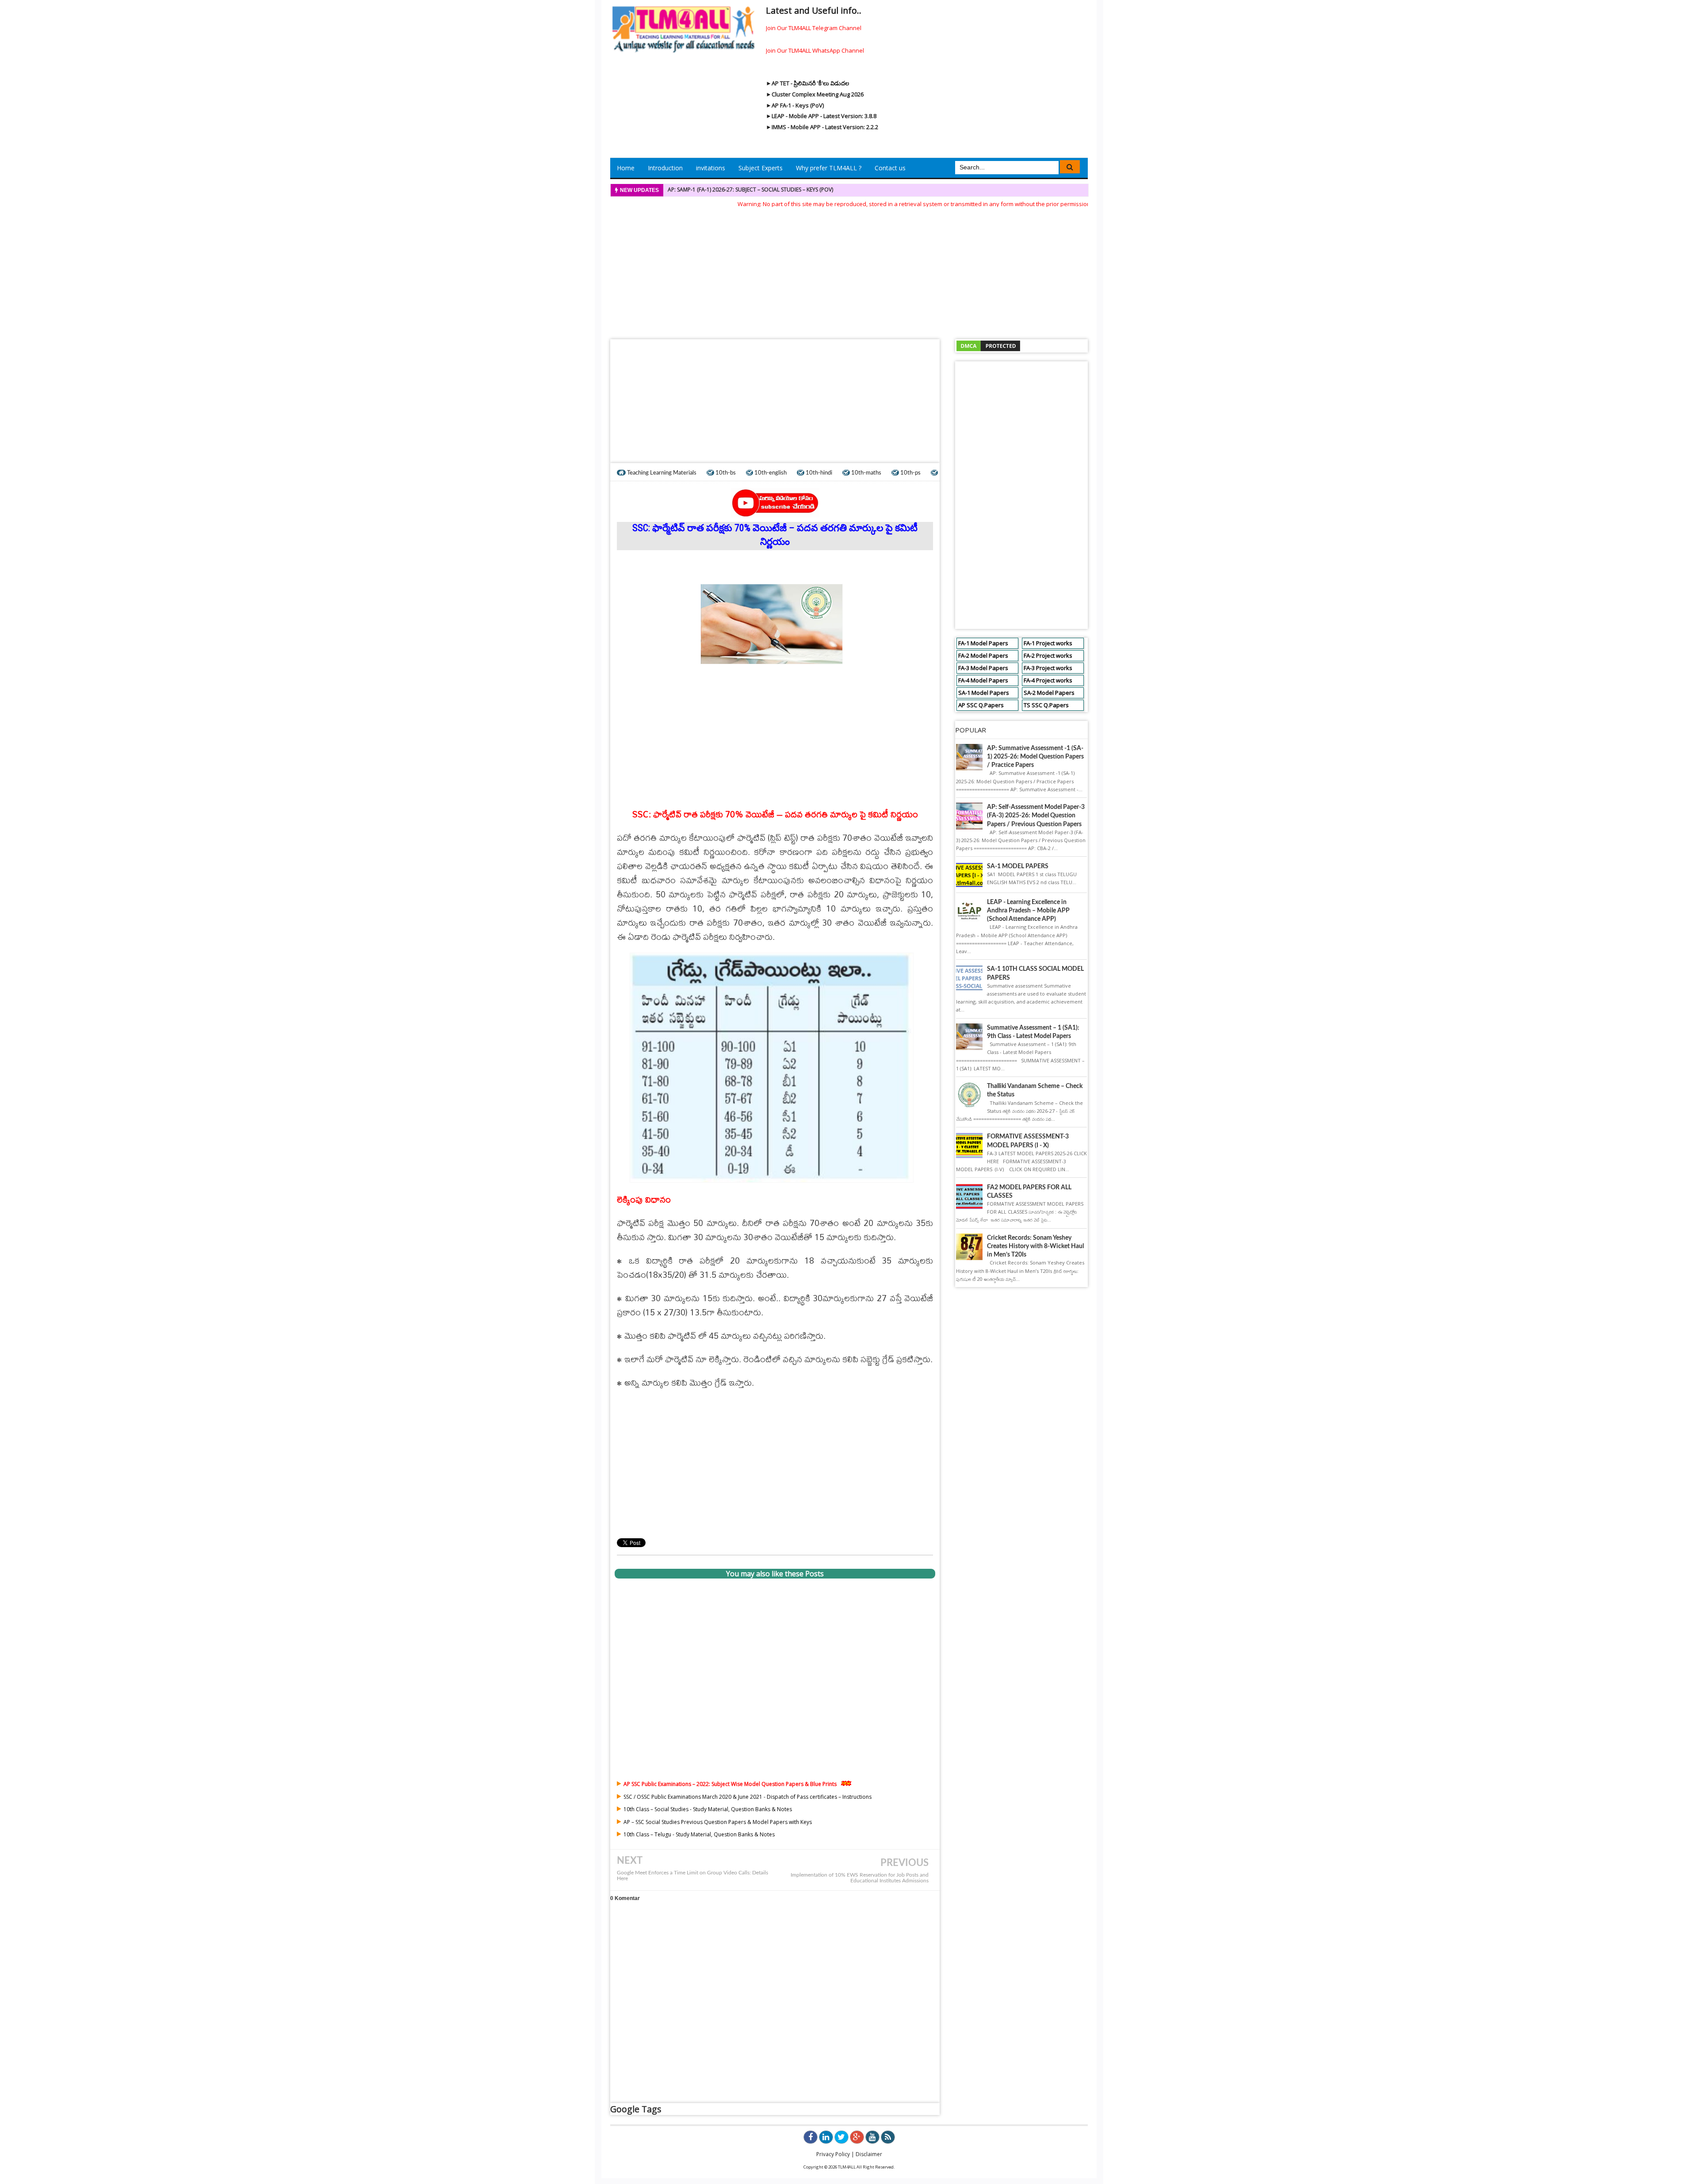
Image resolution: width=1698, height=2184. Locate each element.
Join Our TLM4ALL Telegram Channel (814, 28)
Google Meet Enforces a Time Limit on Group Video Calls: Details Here (692, 1876)
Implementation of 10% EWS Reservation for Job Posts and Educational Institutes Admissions (860, 1878)
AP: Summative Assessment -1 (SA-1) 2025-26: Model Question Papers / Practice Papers (1035, 757)
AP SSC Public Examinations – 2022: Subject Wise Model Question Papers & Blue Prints (730, 1784)
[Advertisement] (849, 271)
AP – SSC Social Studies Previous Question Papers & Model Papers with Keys (718, 1822)
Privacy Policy (833, 2154)
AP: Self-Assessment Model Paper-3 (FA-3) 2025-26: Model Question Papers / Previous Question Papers (1036, 816)
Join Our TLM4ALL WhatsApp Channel (815, 50)
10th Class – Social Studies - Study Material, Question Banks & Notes (708, 1809)
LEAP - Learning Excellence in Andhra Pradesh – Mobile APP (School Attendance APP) (1028, 911)
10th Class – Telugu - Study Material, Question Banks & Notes (699, 1834)
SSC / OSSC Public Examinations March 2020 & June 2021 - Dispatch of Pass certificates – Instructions (748, 1797)
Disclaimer (869, 2154)
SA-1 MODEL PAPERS (1018, 866)
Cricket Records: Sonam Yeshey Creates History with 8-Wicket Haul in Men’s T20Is (1035, 1246)
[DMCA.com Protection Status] (988, 345)
